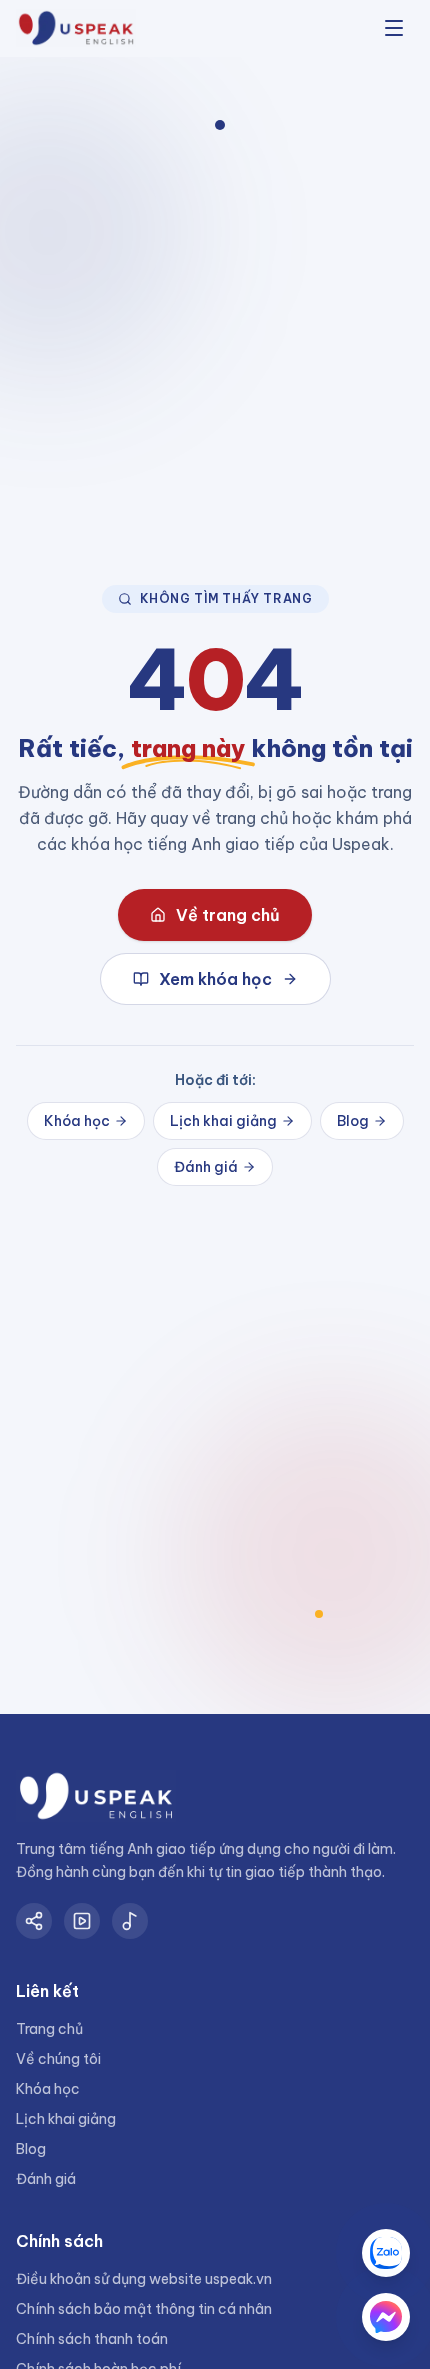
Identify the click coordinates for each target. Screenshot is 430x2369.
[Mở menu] (394, 28)
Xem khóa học (215, 979)
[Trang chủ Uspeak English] (76, 28)
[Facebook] (34, 1921)
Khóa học (77, 1121)
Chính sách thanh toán (92, 2339)
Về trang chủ (228, 915)
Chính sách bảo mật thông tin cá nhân (144, 2309)
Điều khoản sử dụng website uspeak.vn (144, 2279)
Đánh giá (206, 1167)
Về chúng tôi (58, 2059)
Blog (353, 1121)
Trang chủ (49, 2029)
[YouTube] (82, 1921)
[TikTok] (130, 1921)
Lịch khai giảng (223, 1121)
